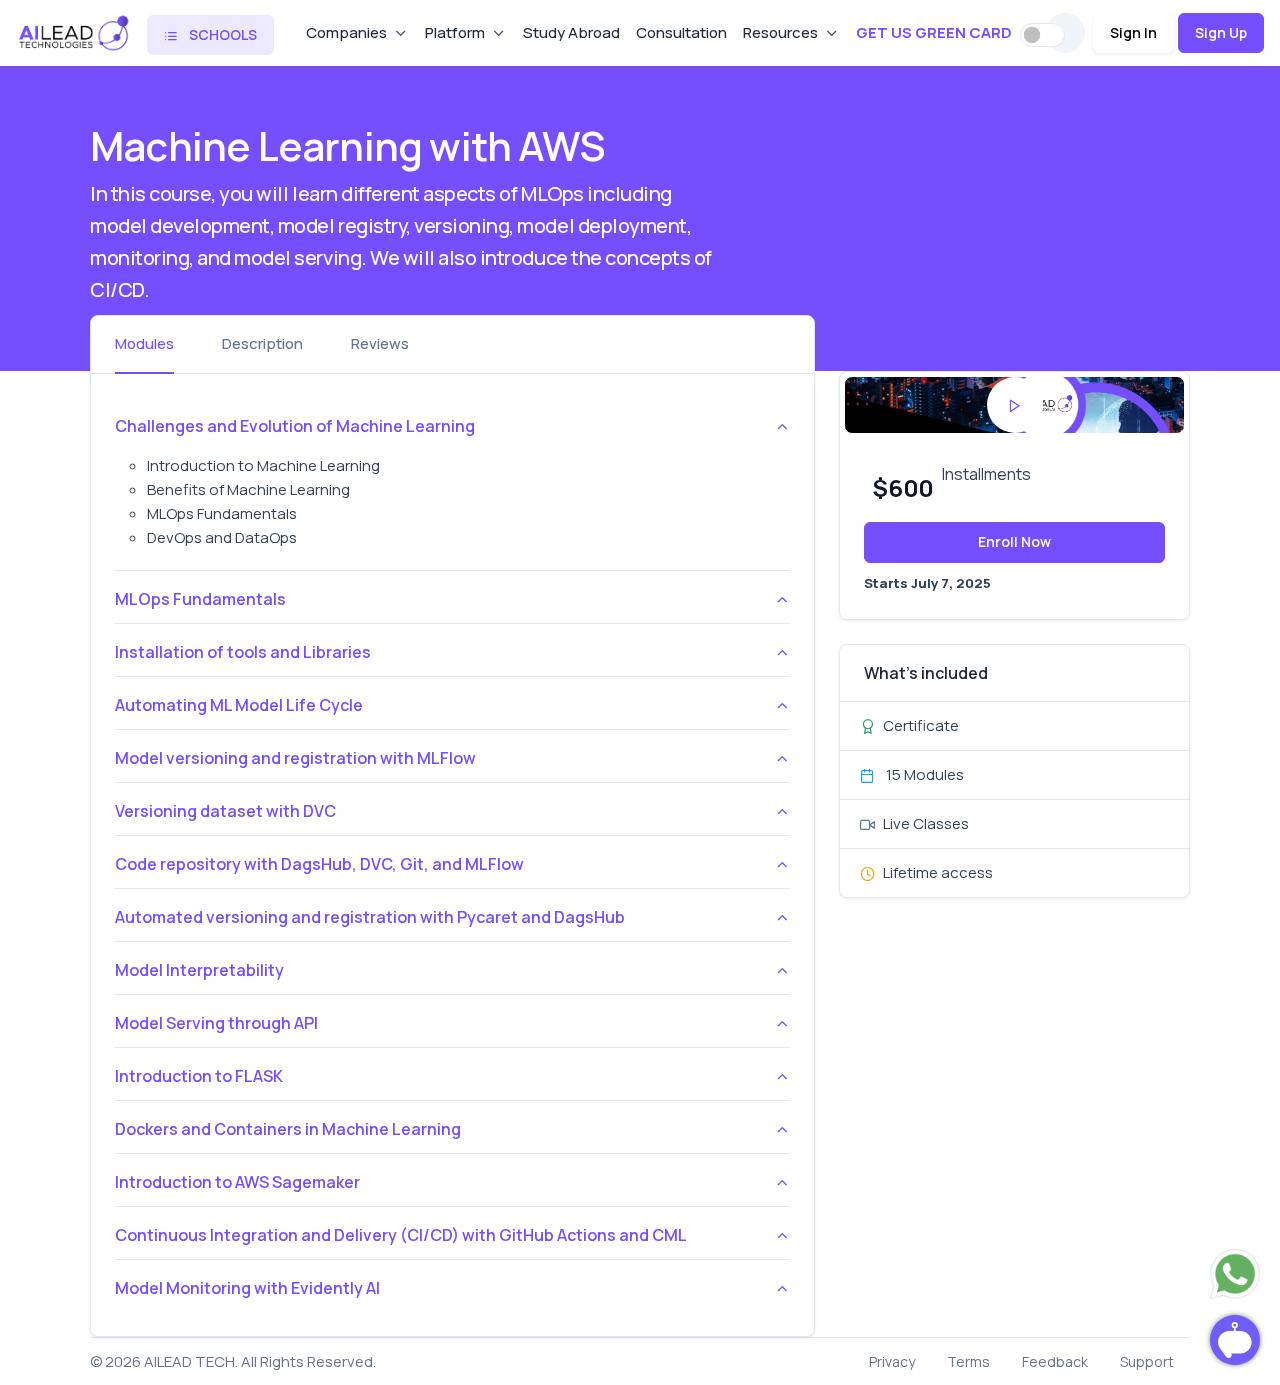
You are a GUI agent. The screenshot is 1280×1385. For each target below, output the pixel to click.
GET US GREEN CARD (934, 32)
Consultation (681, 32)
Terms (968, 1361)
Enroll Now (1014, 541)
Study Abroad (571, 32)
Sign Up (1221, 32)
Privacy (892, 1361)
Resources (780, 32)
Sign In (1133, 32)
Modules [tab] (144, 343)
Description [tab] (262, 343)
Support (1147, 1361)
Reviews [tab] (380, 343)
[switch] (1042, 35)
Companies (346, 32)
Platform (455, 32)
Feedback (1055, 1361)
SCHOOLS (221, 34)
